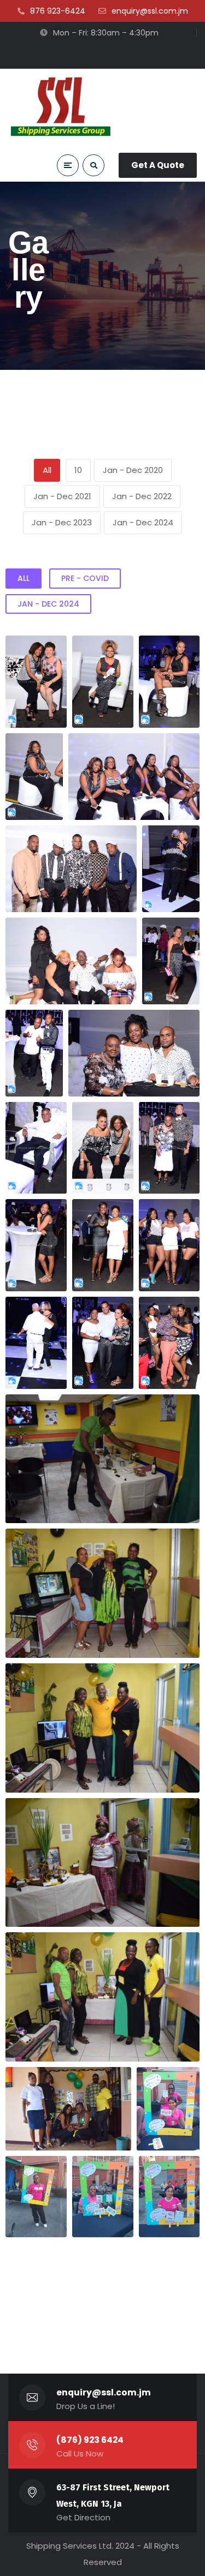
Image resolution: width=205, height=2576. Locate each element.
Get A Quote (158, 165)
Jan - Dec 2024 (143, 522)
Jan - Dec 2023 (62, 522)
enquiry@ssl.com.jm (104, 2392)
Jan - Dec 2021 (62, 496)
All (47, 470)
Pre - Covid (85, 578)
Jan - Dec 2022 (142, 496)
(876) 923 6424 (90, 2440)
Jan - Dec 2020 (133, 470)
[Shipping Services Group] (61, 106)
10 (78, 470)
